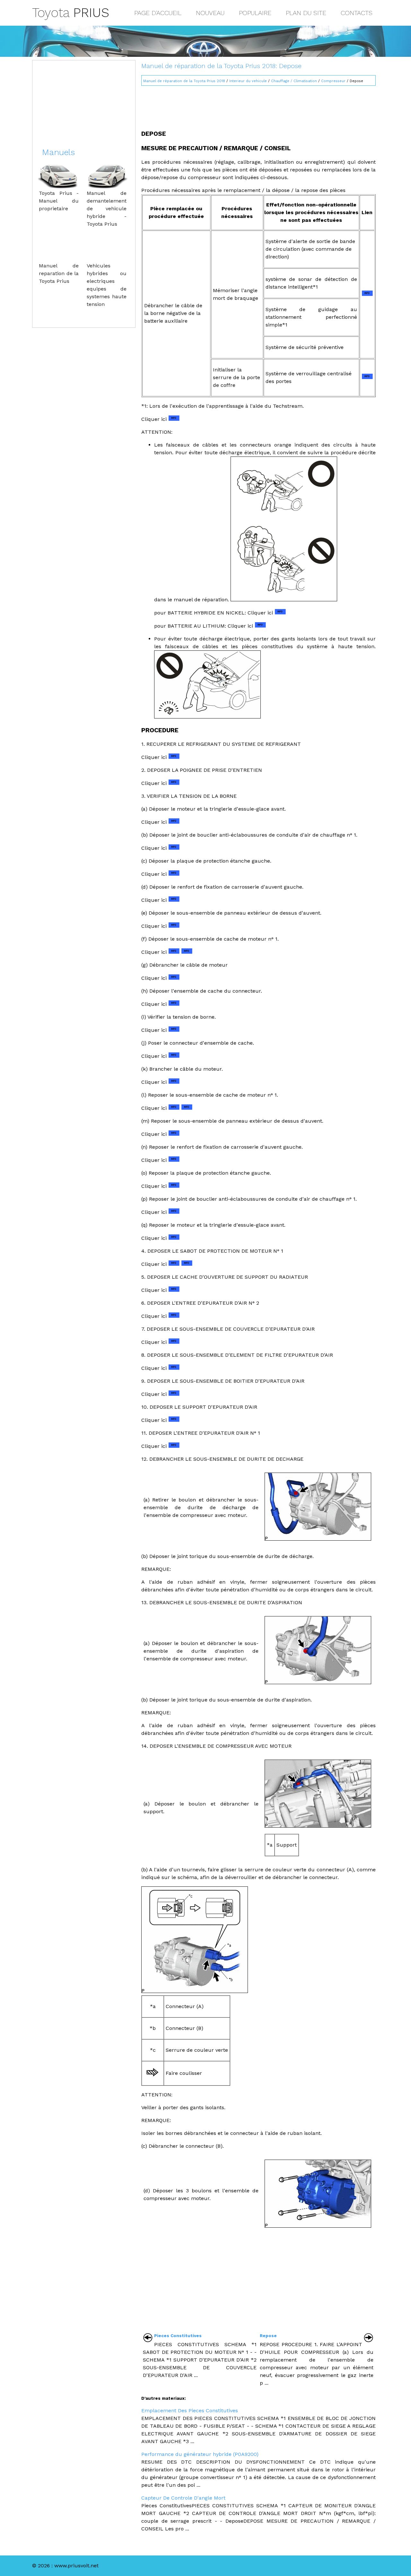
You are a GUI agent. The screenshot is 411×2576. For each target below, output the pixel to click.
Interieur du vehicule (248, 81)
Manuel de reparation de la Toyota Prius (59, 273)
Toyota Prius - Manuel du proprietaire (59, 201)
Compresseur (333, 81)
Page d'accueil (158, 13)
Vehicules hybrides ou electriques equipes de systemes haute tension (107, 285)
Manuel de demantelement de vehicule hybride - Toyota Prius (107, 209)
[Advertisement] (258, 105)
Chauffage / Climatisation (294, 81)
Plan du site (306, 13)
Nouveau (210, 13)
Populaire (255, 13)
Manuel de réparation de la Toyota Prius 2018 (184, 81)
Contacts (357, 13)
